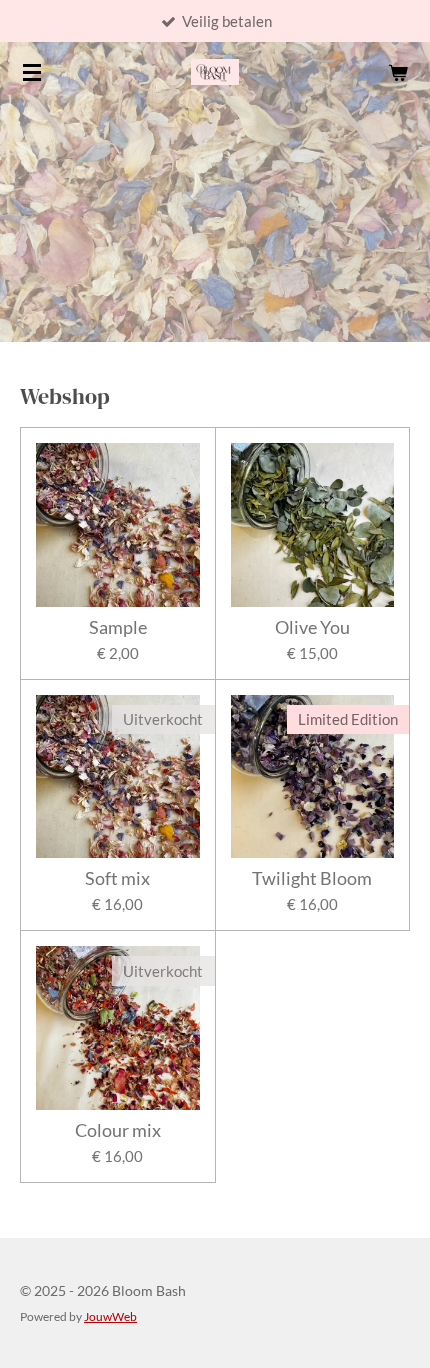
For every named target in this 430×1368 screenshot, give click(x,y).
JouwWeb (110, 1316)
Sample (118, 627)
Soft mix (117, 878)
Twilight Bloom (312, 878)
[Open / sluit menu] (32, 72)
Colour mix (118, 1130)
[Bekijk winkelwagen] (398, 72)
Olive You (312, 627)
